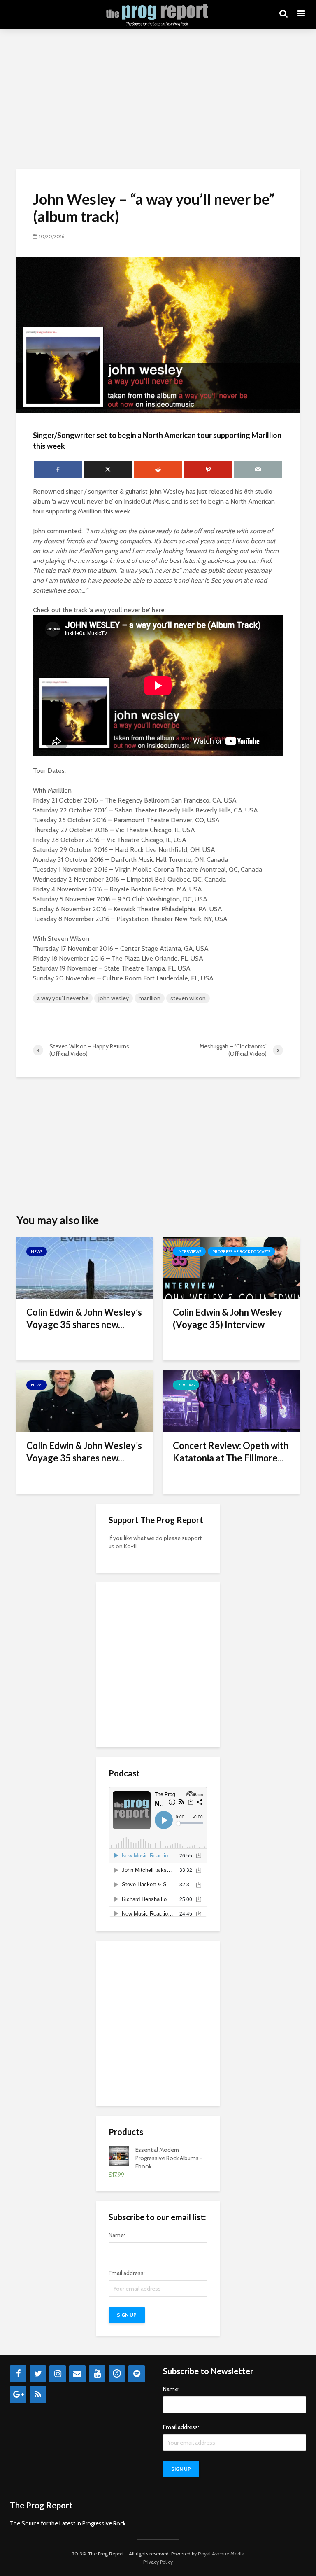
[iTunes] (117, 2374)
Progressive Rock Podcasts (241, 1252)
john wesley (114, 998)
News (37, 1252)
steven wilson (188, 998)
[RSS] (38, 2394)
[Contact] (77, 2374)
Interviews (189, 1252)
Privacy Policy (158, 2562)
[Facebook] (18, 2374)
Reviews (186, 1385)
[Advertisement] (158, 99)
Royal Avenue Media (221, 2554)
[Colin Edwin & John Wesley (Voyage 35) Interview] (231, 1267)
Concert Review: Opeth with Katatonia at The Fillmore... (231, 1452)
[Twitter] (38, 2374)
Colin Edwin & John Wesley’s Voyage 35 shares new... (84, 1318)
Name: (117, 2235)
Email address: (127, 2273)
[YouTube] (97, 2374)
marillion (150, 998)
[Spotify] (137, 2374)
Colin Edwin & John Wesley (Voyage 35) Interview (228, 1318)
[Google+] (18, 2394)
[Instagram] (58, 2374)
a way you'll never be (63, 998)
